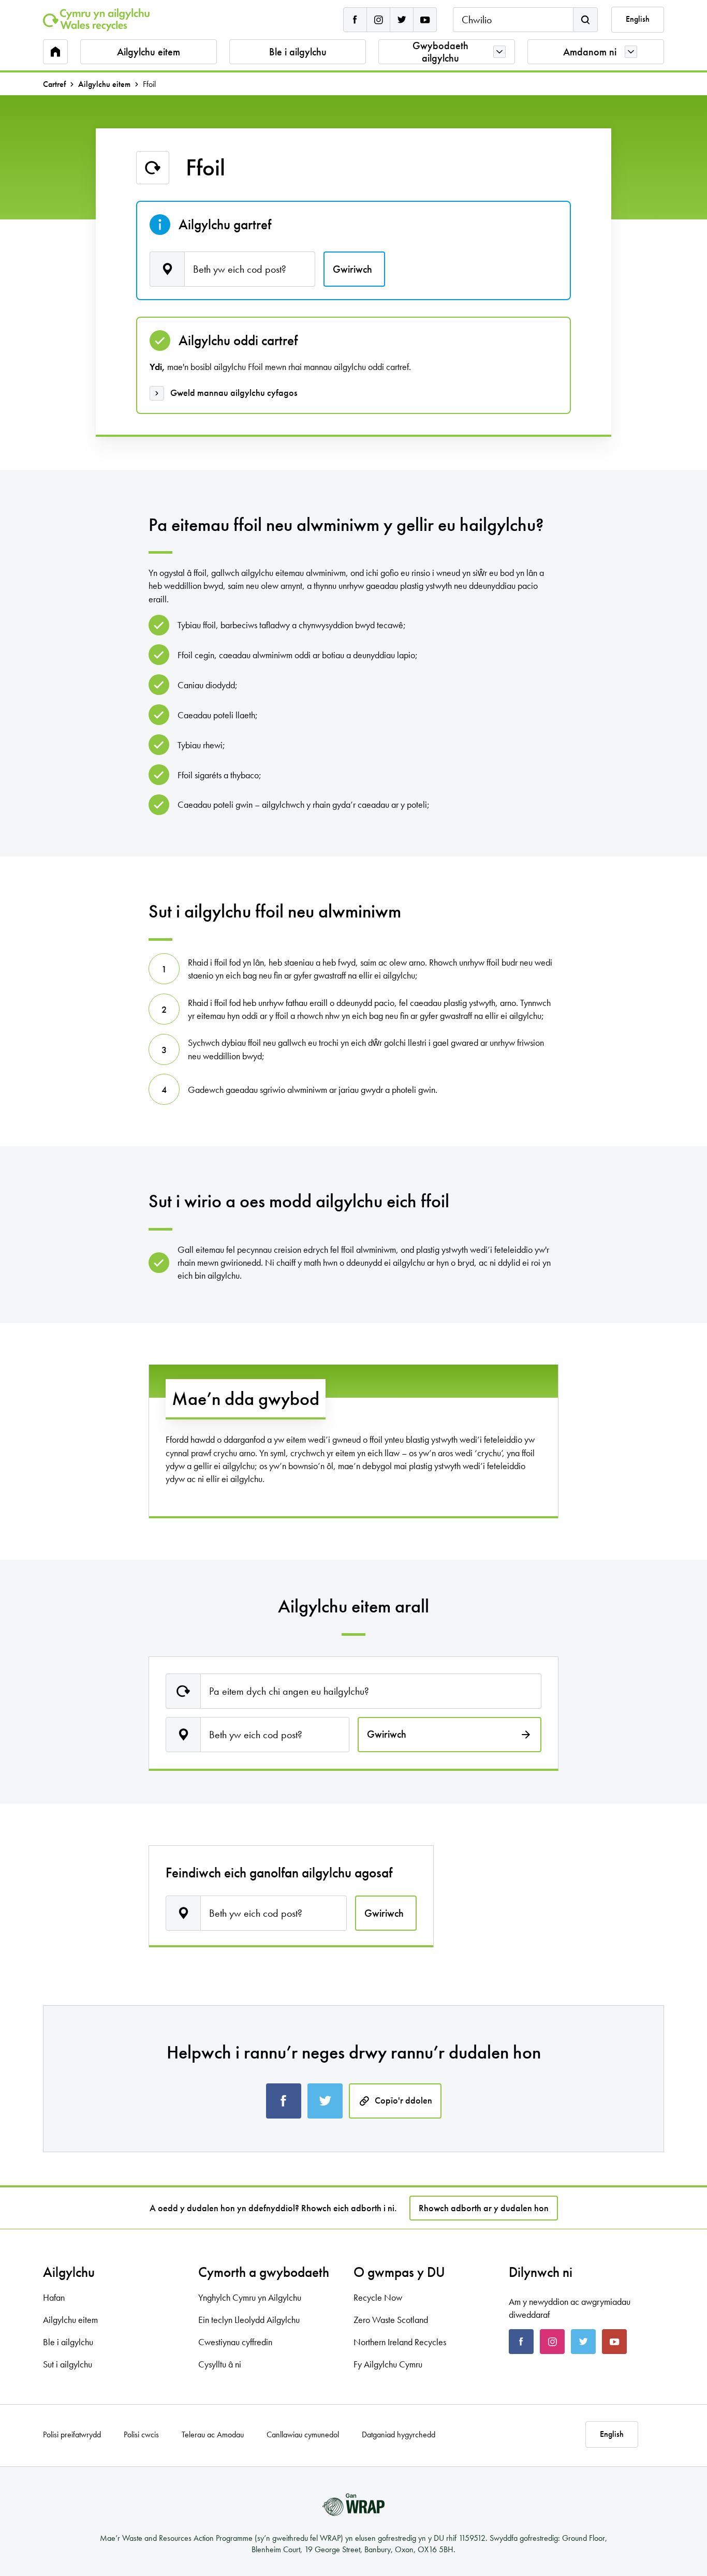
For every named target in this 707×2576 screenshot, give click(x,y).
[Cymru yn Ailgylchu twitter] (402, 20)
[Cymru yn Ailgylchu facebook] (355, 20)
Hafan (54, 2297)
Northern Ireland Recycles (400, 2342)
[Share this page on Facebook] (284, 2101)
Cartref (54, 84)
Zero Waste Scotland (391, 2320)
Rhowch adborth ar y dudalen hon (484, 2208)
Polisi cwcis (141, 2435)
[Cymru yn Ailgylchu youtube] (425, 20)
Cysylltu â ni (220, 2364)
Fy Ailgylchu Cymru (388, 2364)
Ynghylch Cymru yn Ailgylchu (250, 2297)
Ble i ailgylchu (298, 52)
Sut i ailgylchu (68, 2364)
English (638, 19)
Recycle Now (378, 2297)
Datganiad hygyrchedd (399, 2435)
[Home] (96, 20)
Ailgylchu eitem (149, 52)
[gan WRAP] (353, 2505)
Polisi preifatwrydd (72, 2435)
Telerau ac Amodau (213, 2435)
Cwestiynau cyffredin (235, 2342)
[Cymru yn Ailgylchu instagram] (378, 20)
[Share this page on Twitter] (325, 2101)
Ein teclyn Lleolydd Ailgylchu (249, 2320)
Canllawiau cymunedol (303, 2435)
